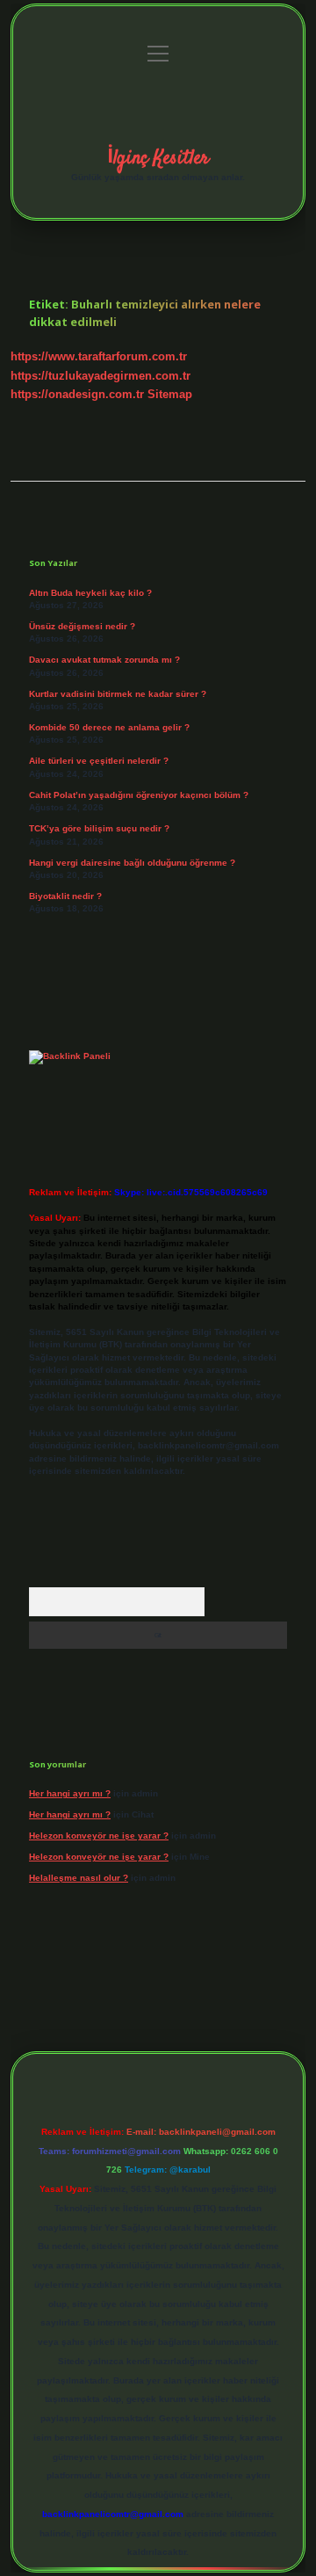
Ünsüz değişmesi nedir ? (82, 626)
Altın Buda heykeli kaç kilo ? (90, 593)
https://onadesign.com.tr (77, 394)
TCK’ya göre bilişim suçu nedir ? (99, 828)
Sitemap (170, 394)
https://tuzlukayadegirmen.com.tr (101, 376)
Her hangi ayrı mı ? (70, 1793)
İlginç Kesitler (158, 158)
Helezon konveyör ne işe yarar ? (99, 1836)
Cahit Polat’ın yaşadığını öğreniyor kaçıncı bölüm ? (139, 795)
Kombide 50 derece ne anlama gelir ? (109, 727)
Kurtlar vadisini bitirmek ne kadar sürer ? (118, 694)
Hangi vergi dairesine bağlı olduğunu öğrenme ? (132, 863)
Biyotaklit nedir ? (65, 896)
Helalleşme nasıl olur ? (79, 1878)
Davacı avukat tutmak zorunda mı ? (104, 660)
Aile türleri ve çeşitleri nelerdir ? (99, 761)
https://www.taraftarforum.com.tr (99, 356)
